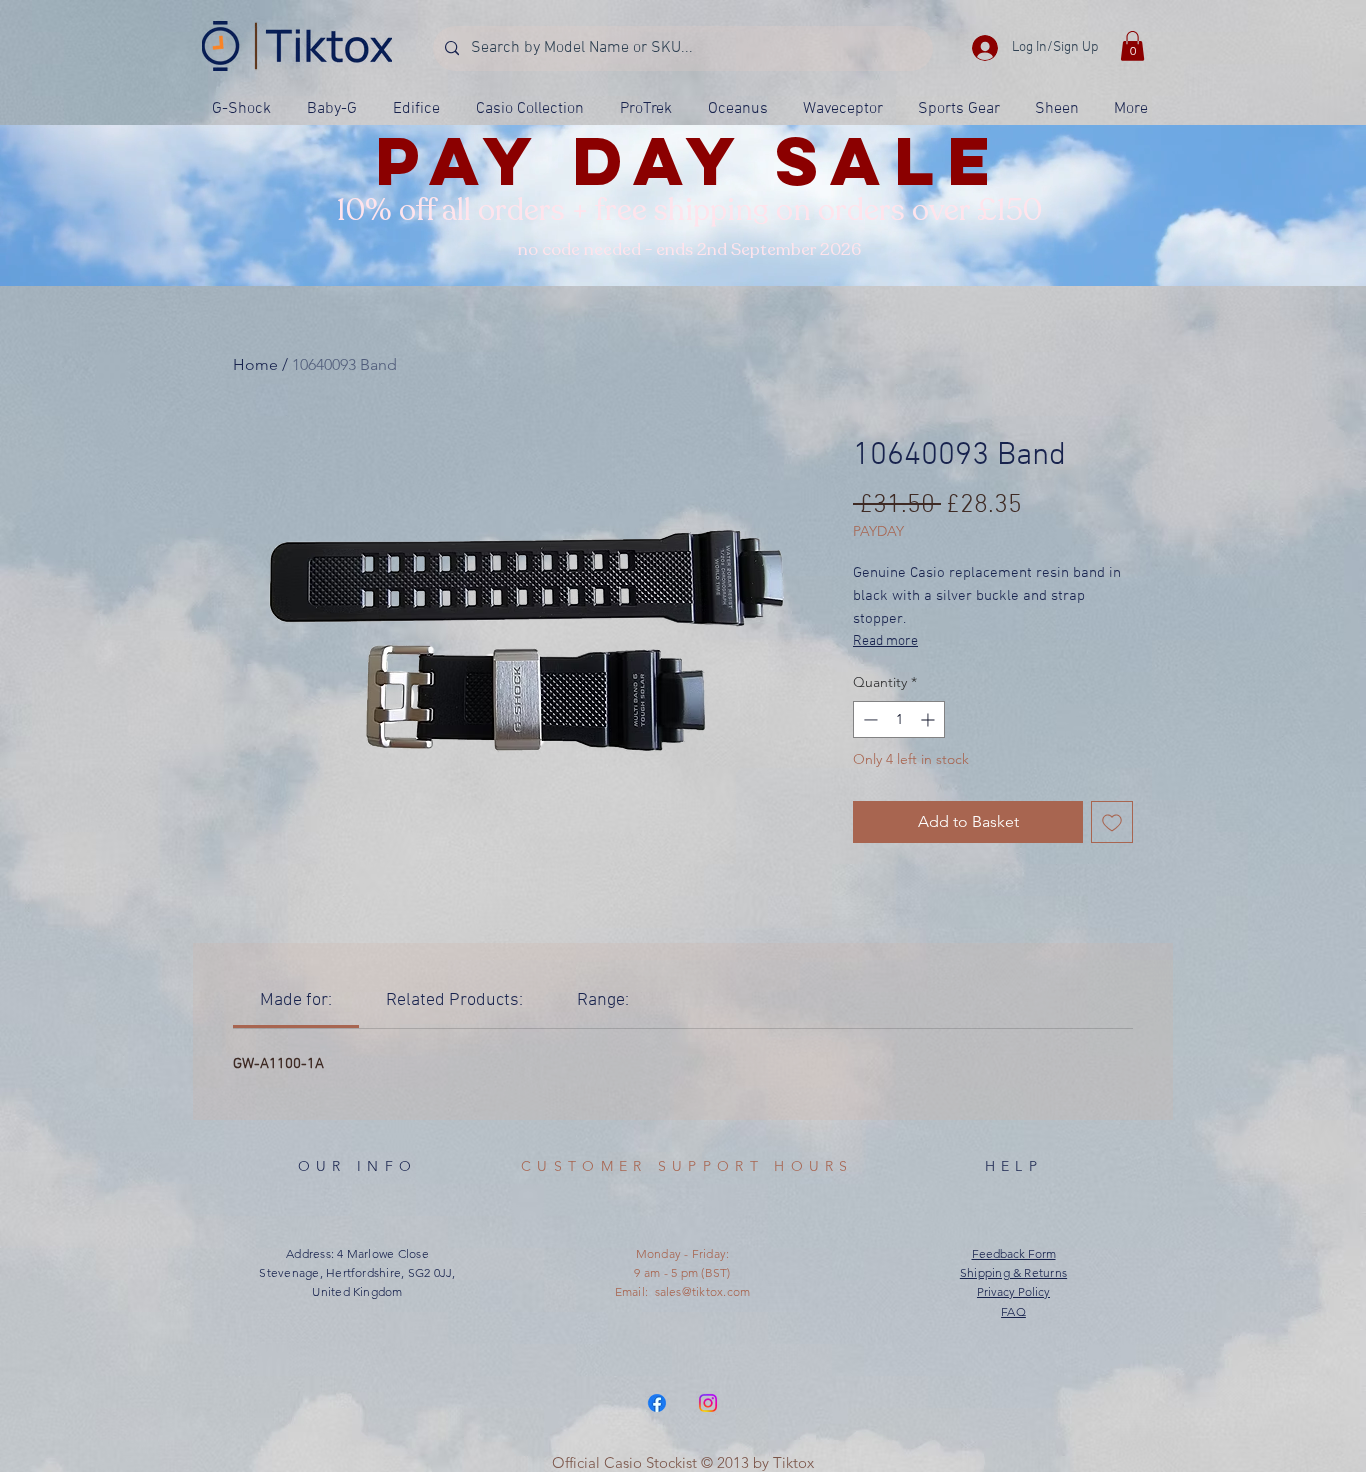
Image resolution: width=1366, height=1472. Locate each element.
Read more (885, 641)
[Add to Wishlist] (1112, 822)
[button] (1132, 46)
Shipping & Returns (1013, 1272)
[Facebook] (657, 1403)
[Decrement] (868, 719)
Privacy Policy (1013, 1291)
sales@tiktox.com (703, 1291)
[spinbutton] (899, 719)
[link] (296, 1000)
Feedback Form (1014, 1253)
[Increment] (929, 719)
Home (255, 364)
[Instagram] (708, 1403)
